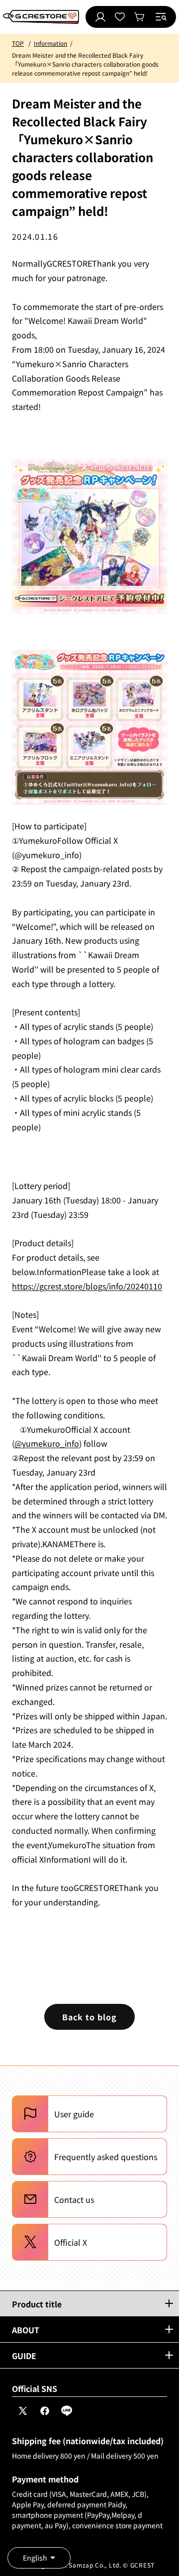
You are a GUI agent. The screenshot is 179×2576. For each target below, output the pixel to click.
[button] (161, 17)
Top (18, 43)
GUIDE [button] (24, 2356)
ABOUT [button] (26, 2330)
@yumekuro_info (47, 1443)
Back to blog (89, 2017)
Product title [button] (37, 2304)
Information (50, 43)
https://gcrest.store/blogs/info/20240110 (87, 1286)
